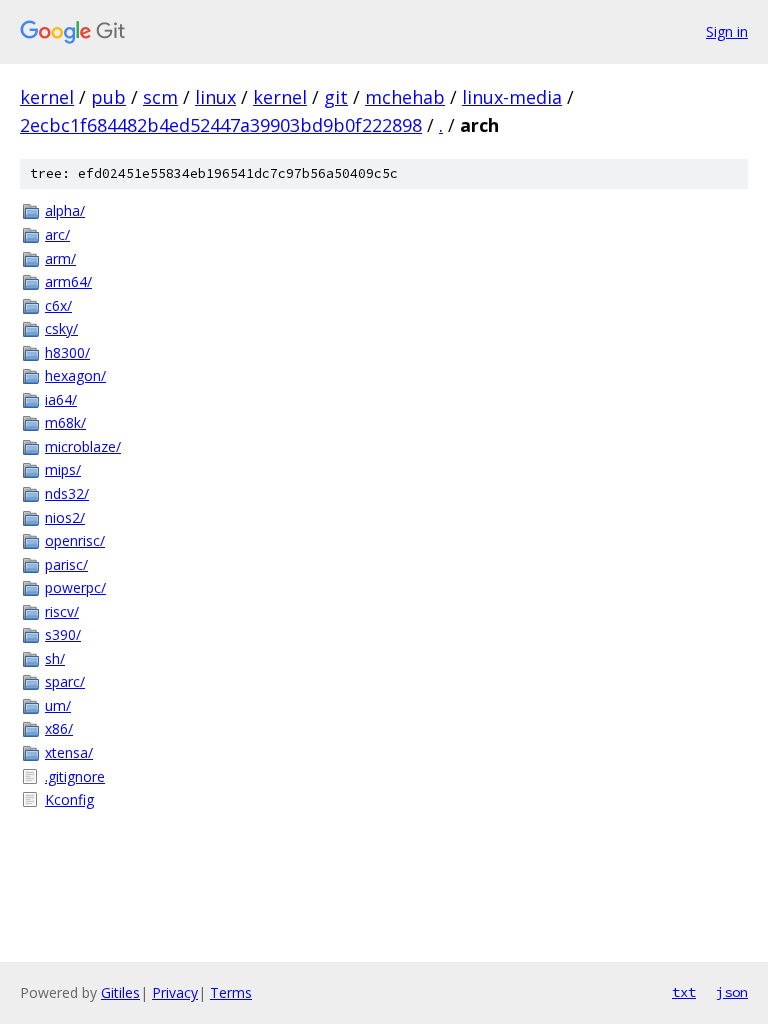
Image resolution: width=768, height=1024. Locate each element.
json (732, 992)
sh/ (55, 658)
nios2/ (65, 517)
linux (215, 97)
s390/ (63, 634)
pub (108, 97)
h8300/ (67, 352)
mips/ (63, 469)
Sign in (727, 31)
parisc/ (66, 564)
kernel (47, 97)
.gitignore (75, 776)
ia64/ (61, 399)
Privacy (175, 992)
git (336, 97)
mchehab (405, 97)
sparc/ (65, 681)
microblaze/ (83, 446)
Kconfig (69, 799)
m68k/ (65, 422)
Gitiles (120, 992)
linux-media (512, 97)
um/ (58, 705)
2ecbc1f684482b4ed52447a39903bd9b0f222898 (221, 125)
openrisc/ (75, 540)
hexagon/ (75, 375)
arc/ (57, 234)
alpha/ (65, 210)
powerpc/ (75, 587)
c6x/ (58, 305)
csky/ (61, 328)
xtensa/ (69, 752)
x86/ (59, 728)
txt (684, 992)
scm (160, 97)
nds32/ (67, 493)
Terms (231, 992)
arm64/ (68, 281)
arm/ (60, 258)
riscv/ (62, 611)
